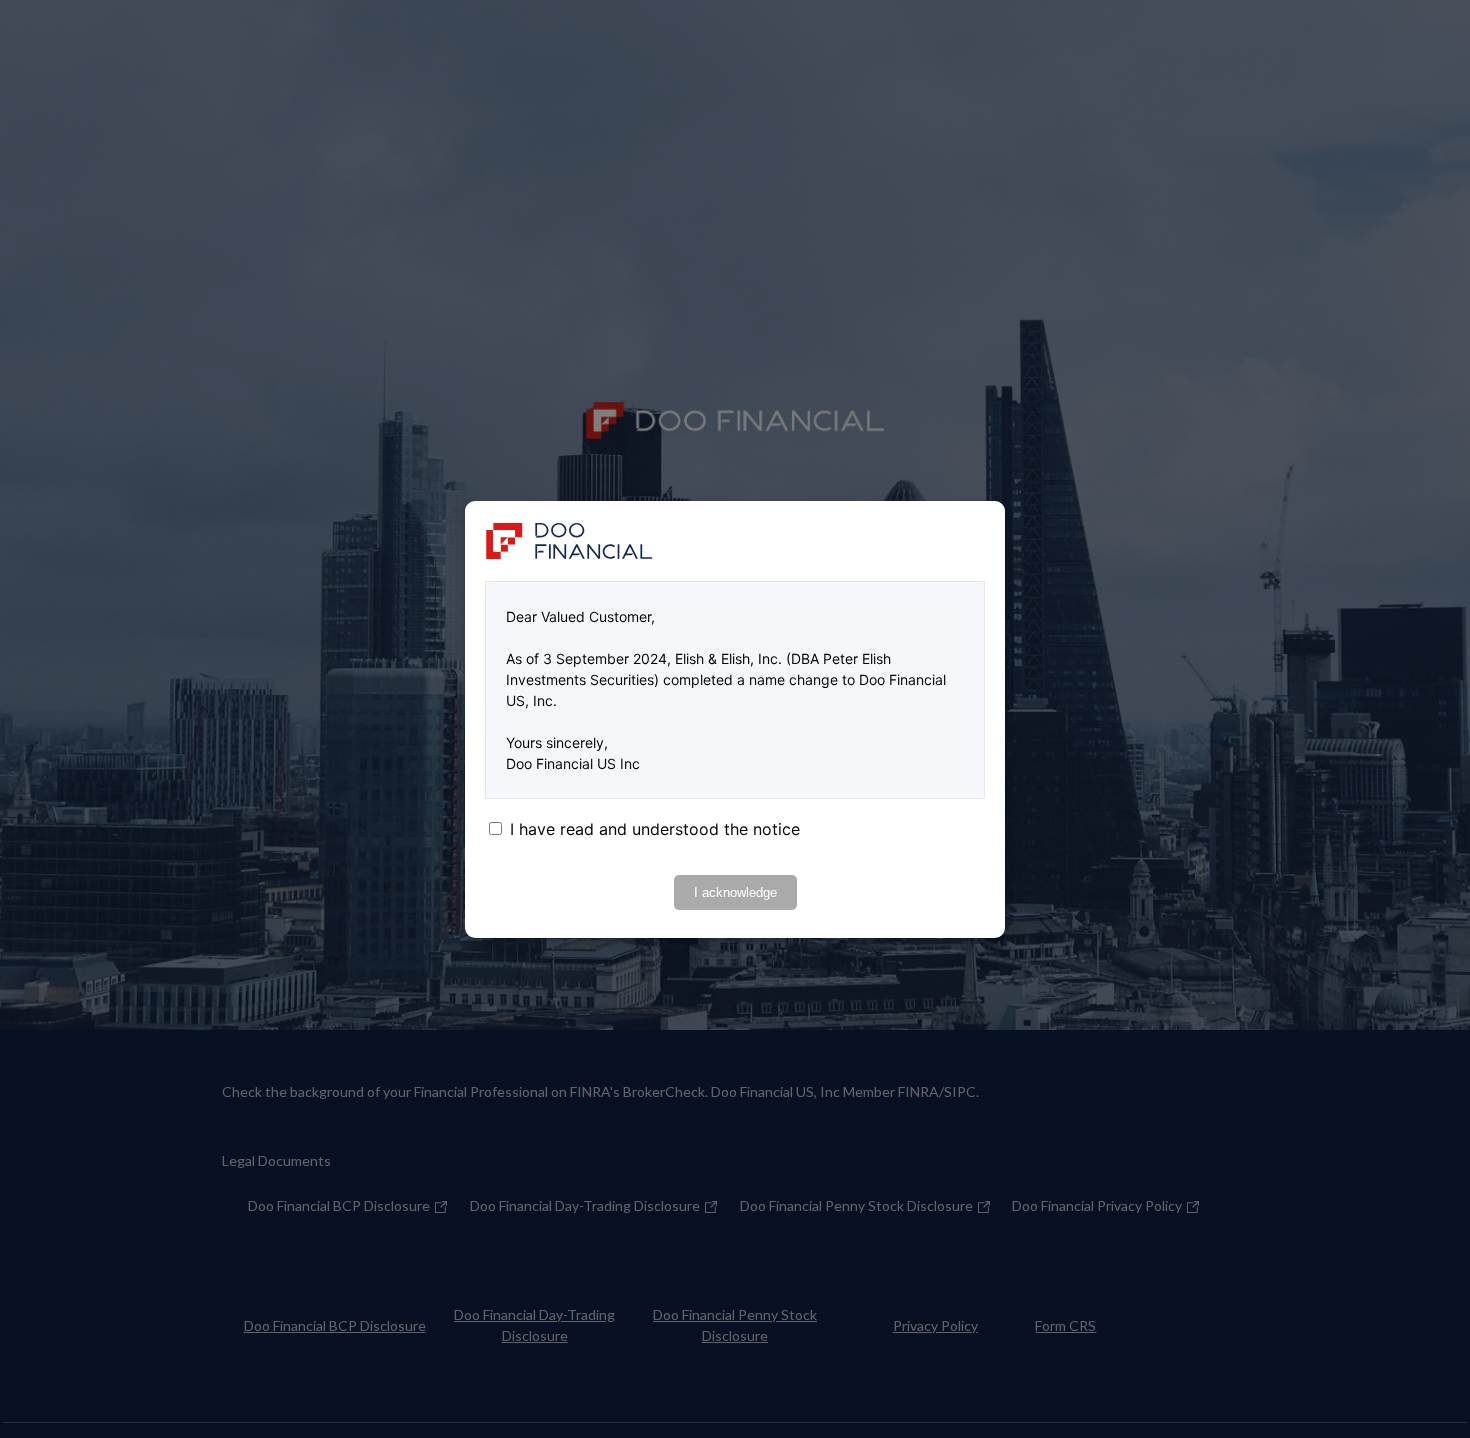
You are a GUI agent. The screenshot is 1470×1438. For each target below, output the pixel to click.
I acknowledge (735, 892)
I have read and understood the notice (655, 829)
